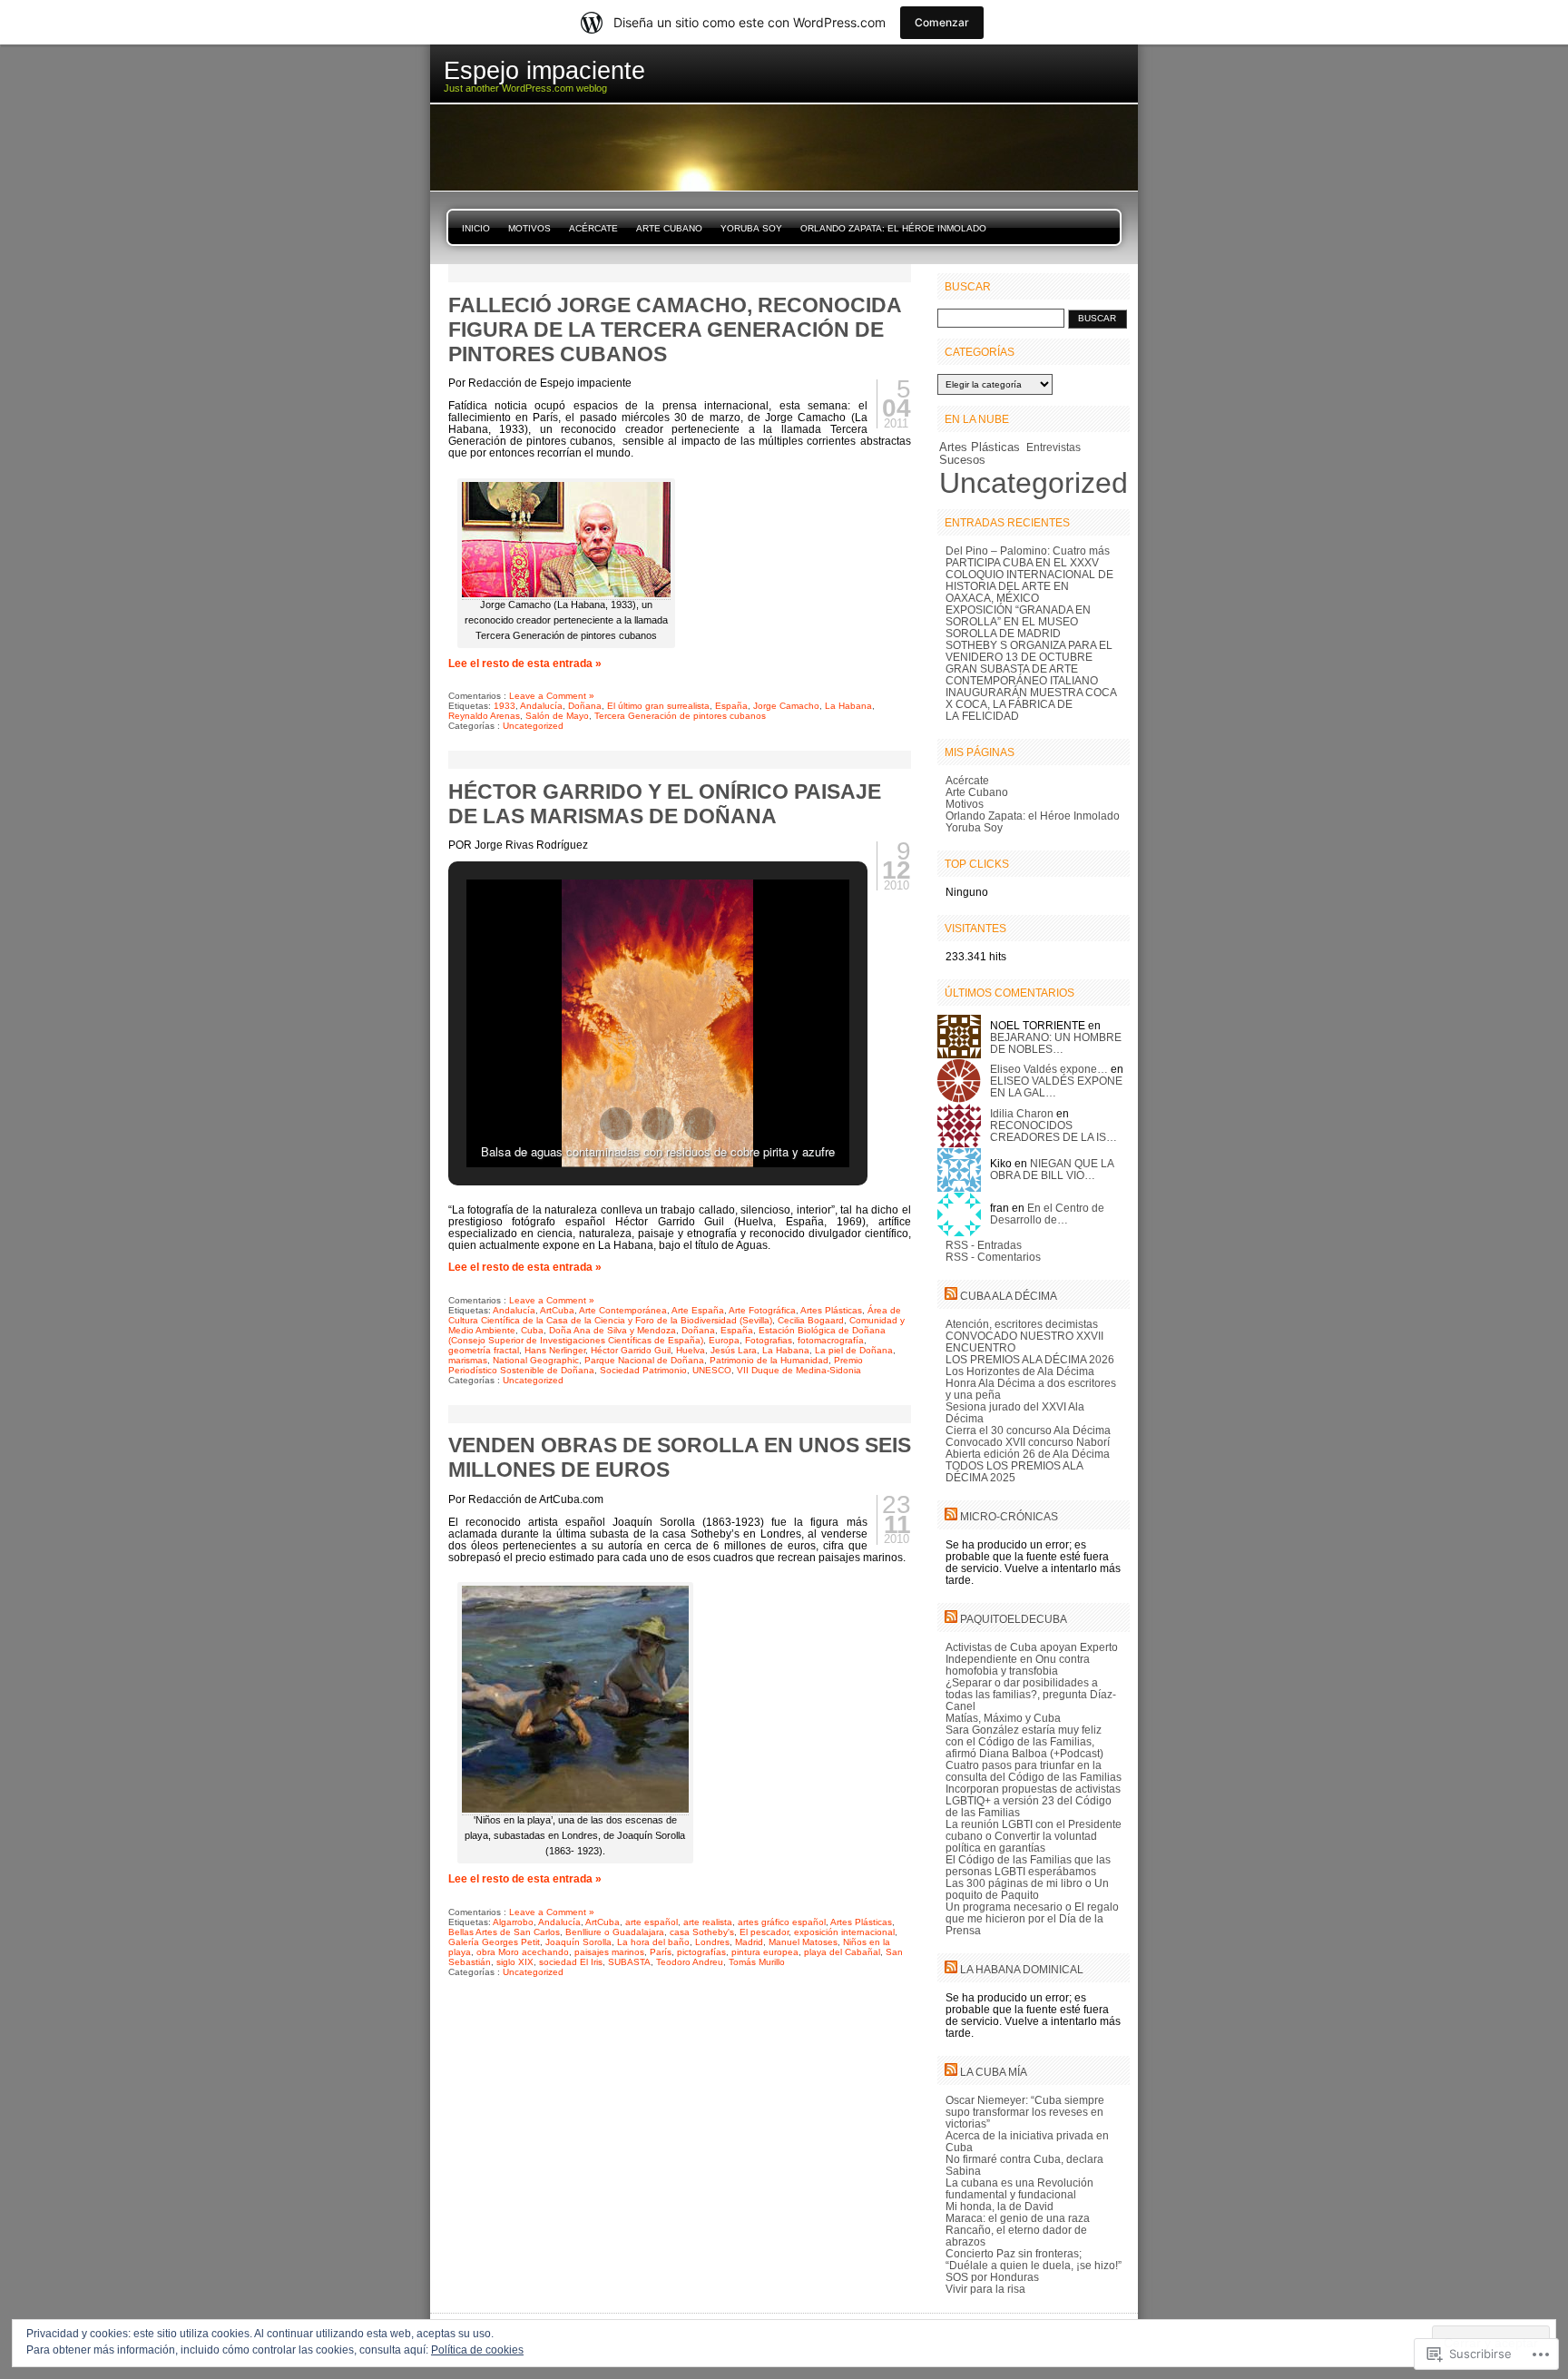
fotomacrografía (831, 1340)
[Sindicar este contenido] (951, 1296)
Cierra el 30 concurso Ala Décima (1028, 1430)
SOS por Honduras (992, 2277)
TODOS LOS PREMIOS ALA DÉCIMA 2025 (1014, 1471)
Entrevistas (1053, 447)
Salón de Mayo (557, 716)
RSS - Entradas (984, 1245)
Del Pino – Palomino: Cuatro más (1028, 551)
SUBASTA (629, 1962)
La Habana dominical (1022, 1969)
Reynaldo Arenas (484, 716)
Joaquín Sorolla (578, 1942)
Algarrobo (513, 1922)
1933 (505, 706)
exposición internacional (844, 1932)
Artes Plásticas (831, 1310)
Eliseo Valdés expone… (1049, 1069)
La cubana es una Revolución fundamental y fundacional (1019, 2188)
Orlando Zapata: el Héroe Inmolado (893, 228)
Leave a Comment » (552, 696)
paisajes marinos (609, 1952)
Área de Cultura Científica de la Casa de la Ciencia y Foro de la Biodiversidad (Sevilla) (675, 1315)
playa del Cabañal (842, 1952)
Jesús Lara (734, 1350)
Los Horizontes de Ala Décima (1020, 1371)
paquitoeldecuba (1014, 1619)
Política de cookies (477, 2350)
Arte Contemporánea (623, 1310)
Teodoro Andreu (690, 1962)
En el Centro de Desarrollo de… (1047, 1214)
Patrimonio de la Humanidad (769, 1360)
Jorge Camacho (786, 706)
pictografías (701, 1952)
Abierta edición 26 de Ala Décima (1028, 1454)
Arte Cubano (669, 228)
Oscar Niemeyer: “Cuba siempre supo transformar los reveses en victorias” (1025, 2112)
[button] (616, 1124)
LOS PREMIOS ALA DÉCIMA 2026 (1030, 1359)
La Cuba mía (994, 2072)
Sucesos (962, 460)
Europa (724, 1340)
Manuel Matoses (803, 1942)
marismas (468, 1360)
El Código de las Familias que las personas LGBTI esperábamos (1028, 1865)
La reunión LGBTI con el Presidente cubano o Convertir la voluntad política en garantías (1034, 1836)
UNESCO (712, 1370)
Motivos (529, 228)
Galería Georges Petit (494, 1942)
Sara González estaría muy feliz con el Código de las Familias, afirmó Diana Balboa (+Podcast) (1024, 1741)
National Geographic (536, 1360)
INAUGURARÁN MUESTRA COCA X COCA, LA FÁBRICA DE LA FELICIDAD (1031, 704)
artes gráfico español (782, 1922)
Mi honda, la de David (1000, 2206)
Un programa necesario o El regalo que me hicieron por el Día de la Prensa (1032, 1918)
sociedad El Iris (571, 1962)
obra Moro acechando (523, 1952)
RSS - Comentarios (993, 1257)
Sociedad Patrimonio (643, 1370)
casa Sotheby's (702, 1932)
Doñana (585, 706)
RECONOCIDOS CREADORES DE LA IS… (1053, 1131)
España (731, 706)
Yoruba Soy (751, 228)
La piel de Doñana (854, 1350)
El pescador (764, 1932)
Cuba (532, 1330)
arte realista (708, 1922)
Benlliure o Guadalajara (615, 1932)
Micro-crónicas (1009, 1516)
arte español (652, 1922)
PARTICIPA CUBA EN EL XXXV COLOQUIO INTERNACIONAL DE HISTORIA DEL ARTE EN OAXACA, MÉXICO (1029, 580)
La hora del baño (653, 1942)
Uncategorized (533, 726)
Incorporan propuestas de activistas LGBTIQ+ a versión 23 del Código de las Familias (1033, 1800)
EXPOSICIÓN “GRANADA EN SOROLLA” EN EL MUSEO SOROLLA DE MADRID (1018, 621)
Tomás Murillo (757, 1962)
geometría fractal (484, 1350)
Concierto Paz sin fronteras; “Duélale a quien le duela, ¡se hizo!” (1034, 2259)
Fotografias (769, 1340)
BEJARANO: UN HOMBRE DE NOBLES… (1056, 1043)
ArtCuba (557, 1310)
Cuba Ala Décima (1009, 1296)
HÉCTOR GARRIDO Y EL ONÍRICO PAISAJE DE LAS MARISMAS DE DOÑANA (665, 804)
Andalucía (541, 706)
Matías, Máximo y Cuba (1003, 1718)
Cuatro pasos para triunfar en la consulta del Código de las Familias (1034, 1771)
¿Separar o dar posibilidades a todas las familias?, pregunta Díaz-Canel (1031, 1694)
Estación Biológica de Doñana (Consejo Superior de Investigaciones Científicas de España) (667, 1335)
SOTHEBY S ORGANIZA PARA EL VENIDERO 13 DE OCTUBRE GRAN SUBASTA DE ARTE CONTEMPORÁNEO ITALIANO (1029, 663)
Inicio (476, 228)
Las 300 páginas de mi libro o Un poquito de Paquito (1027, 1889)
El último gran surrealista (658, 706)
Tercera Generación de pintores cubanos (680, 716)
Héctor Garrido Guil (631, 1350)
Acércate (593, 228)
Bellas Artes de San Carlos (504, 1932)
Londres (712, 1942)
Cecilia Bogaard (811, 1320)
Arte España (698, 1310)
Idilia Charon (1022, 1113)
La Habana (848, 706)
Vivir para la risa (985, 2289)
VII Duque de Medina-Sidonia (799, 1370)
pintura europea (765, 1952)
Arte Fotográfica (762, 1310)
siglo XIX (515, 1962)
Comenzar (942, 22)
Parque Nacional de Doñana (644, 1360)
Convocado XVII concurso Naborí (1028, 1442)
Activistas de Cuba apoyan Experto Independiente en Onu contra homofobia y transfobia (1032, 1659)
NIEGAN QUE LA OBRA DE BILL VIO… (1052, 1169)
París (661, 1952)
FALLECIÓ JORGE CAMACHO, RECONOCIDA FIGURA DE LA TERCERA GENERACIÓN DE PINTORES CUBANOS (675, 329)
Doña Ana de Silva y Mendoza (612, 1330)
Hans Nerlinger (555, 1350)
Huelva (691, 1350)
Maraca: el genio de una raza (1018, 2218)
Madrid (749, 1942)
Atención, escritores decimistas (1022, 1324)
